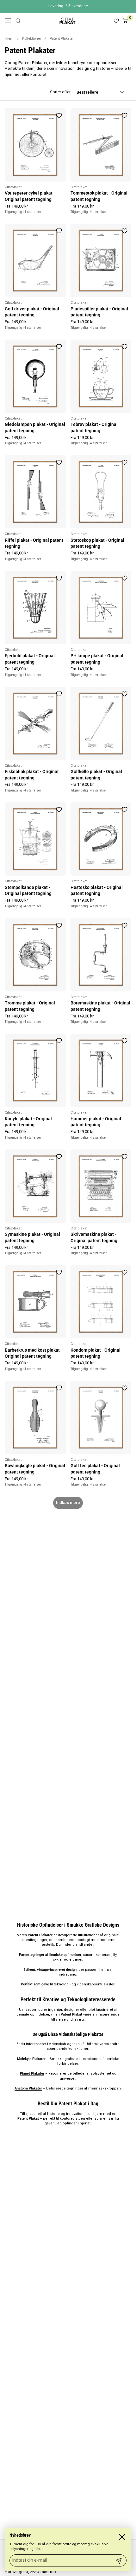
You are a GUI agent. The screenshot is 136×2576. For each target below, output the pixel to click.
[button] (18, 21)
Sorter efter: (61, 92)
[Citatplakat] (67, 21)
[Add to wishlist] (59, 115)
